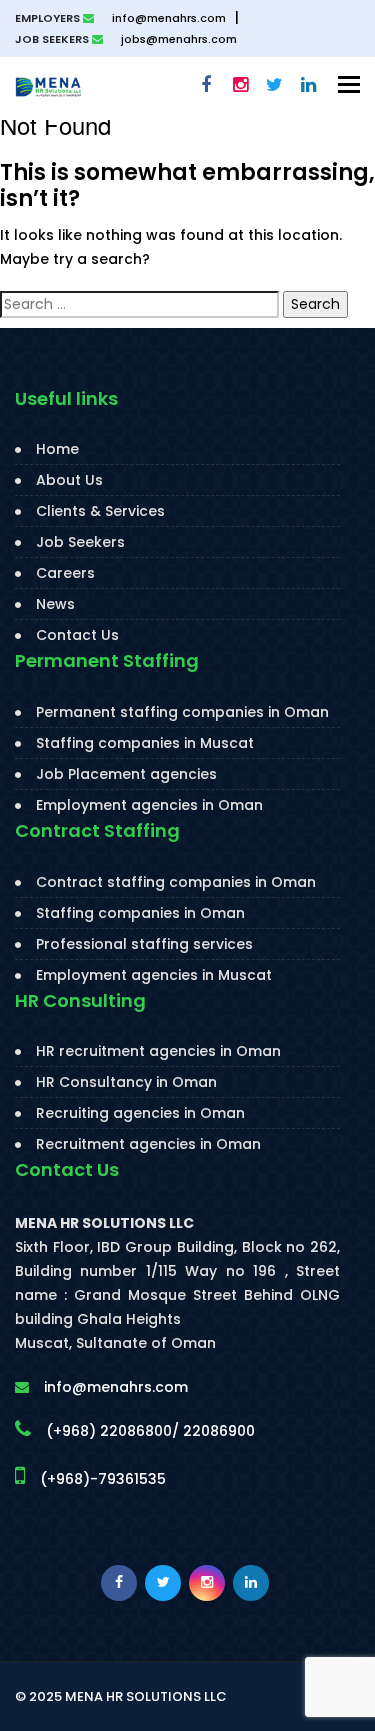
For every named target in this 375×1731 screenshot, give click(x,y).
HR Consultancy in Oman (126, 1082)
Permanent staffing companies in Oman (182, 712)
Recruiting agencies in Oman (140, 1113)
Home (57, 449)
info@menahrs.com (167, 18)
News (55, 604)
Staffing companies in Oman (140, 913)
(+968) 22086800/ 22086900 (150, 1431)
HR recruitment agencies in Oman (158, 1051)
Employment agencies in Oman (149, 805)
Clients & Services (100, 511)
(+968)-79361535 (103, 1479)
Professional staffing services (144, 944)
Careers (65, 573)
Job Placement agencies (126, 774)
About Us (69, 480)
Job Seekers (80, 542)
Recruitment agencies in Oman (148, 1144)
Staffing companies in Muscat (145, 743)
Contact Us (77, 635)
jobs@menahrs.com (177, 39)
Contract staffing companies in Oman (176, 882)
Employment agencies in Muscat (154, 975)
